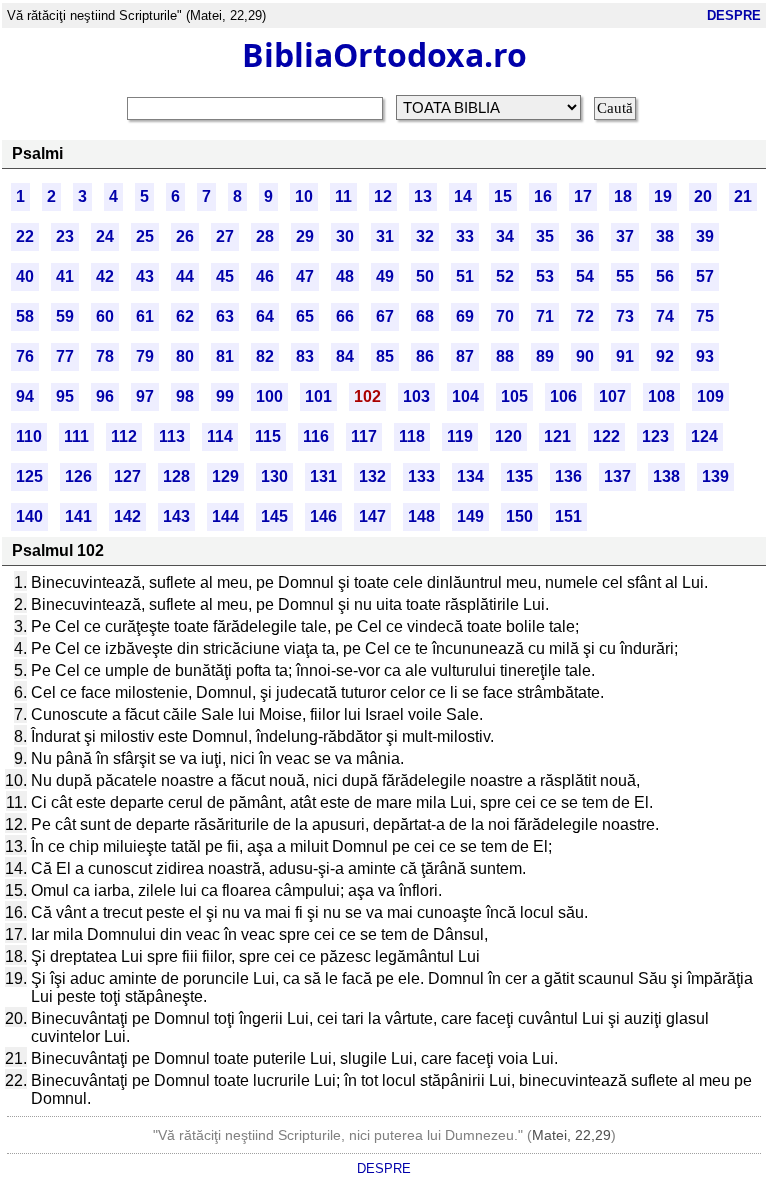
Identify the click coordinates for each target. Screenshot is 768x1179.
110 (29, 436)
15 (503, 196)
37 (625, 236)
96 (105, 396)
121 (557, 436)
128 (176, 476)
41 (65, 276)
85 (385, 356)
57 (705, 276)
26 (185, 236)
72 (585, 316)
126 (78, 476)
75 (705, 316)
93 (705, 356)
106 (563, 396)
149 (470, 516)
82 (265, 356)
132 (372, 476)
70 (505, 316)
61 (145, 316)
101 (318, 396)
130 (274, 476)
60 (105, 316)
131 (323, 476)
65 (305, 316)
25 (145, 236)
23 (65, 236)
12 (383, 196)
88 (505, 356)
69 (465, 316)
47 (305, 276)
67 (385, 316)
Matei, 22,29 (571, 1135)
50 (425, 276)
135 (519, 476)
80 (185, 356)
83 (305, 356)
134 (470, 476)
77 (65, 356)
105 (514, 396)
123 (655, 436)
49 (385, 276)
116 (316, 436)
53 (545, 276)
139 (715, 476)
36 (585, 236)
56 (665, 276)
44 (185, 276)
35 (545, 236)
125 (29, 476)
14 (463, 196)
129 (225, 476)
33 (465, 236)
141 (78, 516)
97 (145, 396)
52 (505, 276)
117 (364, 436)
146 (323, 516)
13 (423, 196)
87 (465, 356)
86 (425, 356)
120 (508, 436)
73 (625, 316)
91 (625, 356)
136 (568, 476)
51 (465, 276)
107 (612, 396)
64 (265, 316)
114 (220, 436)
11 (343, 196)
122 (606, 436)
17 (583, 196)
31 (385, 236)
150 (519, 516)
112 (124, 436)
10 (304, 196)
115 (268, 436)
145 (274, 516)
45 (225, 276)
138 (666, 476)
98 (185, 396)
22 (25, 236)
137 (617, 476)
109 (710, 396)
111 (76, 436)
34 (505, 236)
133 (421, 476)
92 (665, 356)
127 (127, 476)
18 (623, 196)
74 (665, 316)
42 (105, 276)
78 (105, 356)
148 (421, 516)
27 (225, 236)
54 (585, 276)
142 (127, 516)
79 (145, 356)
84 (345, 356)
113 (172, 436)
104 (465, 396)
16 (543, 196)
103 (416, 396)
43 (145, 276)
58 (25, 316)
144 (225, 516)
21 (743, 196)
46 (265, 276)
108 (661, 396)
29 (305, 236)
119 (460, 436)
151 (568, 516)
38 (665, 236)
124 (704, 436)
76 (25, 356)
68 (425, 316)
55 (625, 276)
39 (705, 236)
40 (25, 276)
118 (412, 436)
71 (545, 316)
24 (105, 236)
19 (663, 196)
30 (345, 236)
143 (176, 516)
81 (225, 356)
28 (265, 236)
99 (225, 396)
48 (345, 276)
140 (29, 516)
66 (345, 316)
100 (269, 396)
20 (703, 196)
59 (65, 316)
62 (185, 316)
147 (372, 516)
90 (585, 356)
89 (545, 356)
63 (225, 316)
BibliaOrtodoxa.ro (384, 54)
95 (65, 396)
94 (25, 396)
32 (425, 236)
